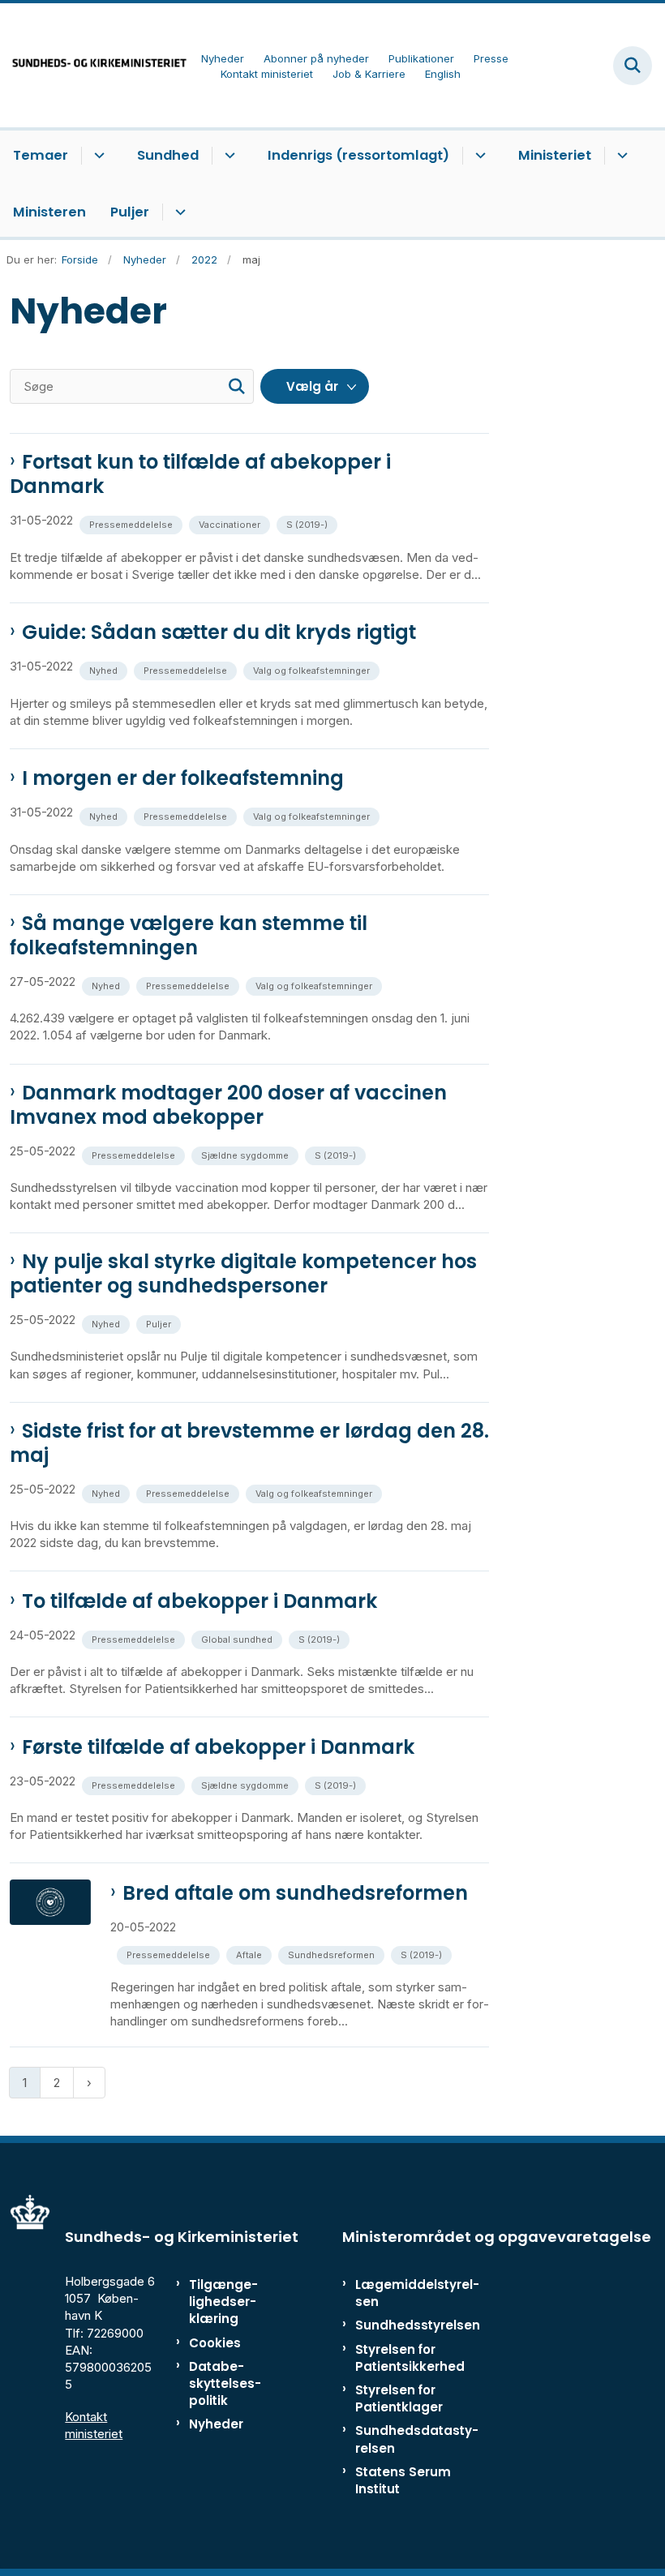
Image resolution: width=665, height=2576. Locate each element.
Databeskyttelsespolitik (225, 2383)
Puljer (130, 212)
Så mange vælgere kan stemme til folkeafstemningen (189, 936)
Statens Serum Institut (403, 2480)
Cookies (215, 2343)
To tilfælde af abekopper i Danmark (199, 1601)
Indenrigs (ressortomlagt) (358, 155)
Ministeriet (555, 155)
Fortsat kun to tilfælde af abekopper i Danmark (200, 474)
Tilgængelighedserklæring (223, 2302)
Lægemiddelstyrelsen (417, 2293)
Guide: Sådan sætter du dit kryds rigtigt (219, 632)
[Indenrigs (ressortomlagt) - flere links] (478, 156)
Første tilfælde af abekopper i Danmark (218, 1747)
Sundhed (168, 155)
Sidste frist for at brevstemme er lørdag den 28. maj (249, 1443)
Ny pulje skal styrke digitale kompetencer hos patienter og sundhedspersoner (243, 1274)
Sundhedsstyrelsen (418, 2325)
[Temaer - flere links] (97, 156)
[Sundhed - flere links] (227, 156)
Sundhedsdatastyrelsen (417, 2439)
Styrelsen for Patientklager (399, 2398)
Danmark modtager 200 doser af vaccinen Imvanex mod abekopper (228, 1105)
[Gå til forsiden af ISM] (94, 65)
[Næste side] (89, 2083)
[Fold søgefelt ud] (633, 66)
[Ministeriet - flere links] (620, 156)
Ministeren (49, 212)
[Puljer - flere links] (178, 212)
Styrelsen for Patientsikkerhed (410, 2358)
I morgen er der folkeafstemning (183, 778)
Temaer (41, 155)
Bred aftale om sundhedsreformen (295, 1893)
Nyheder (216, 2424)
